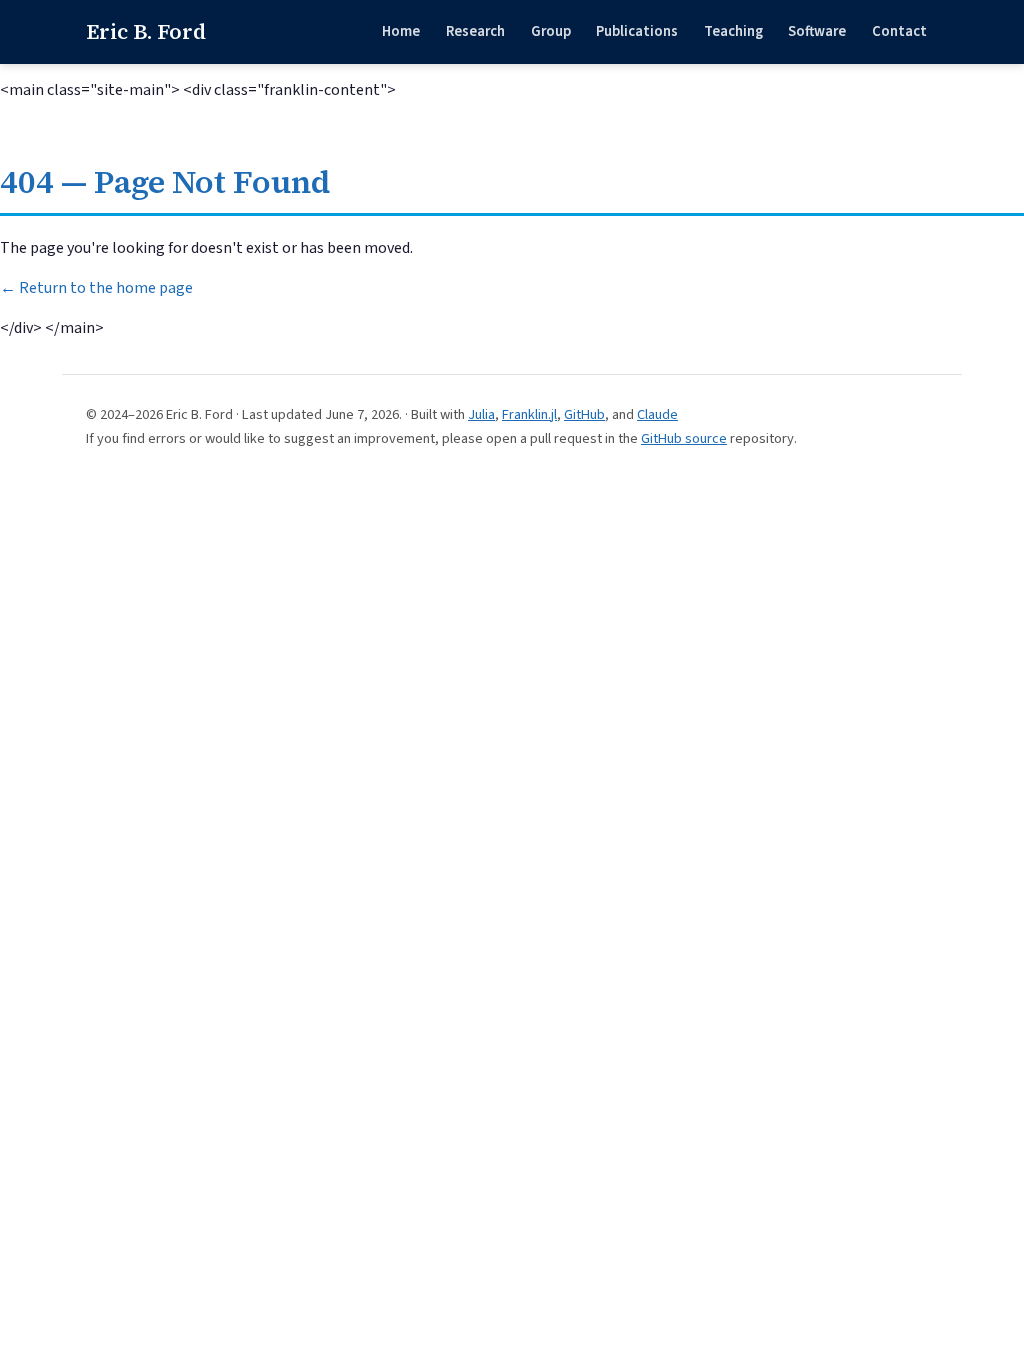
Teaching (733, 31)
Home (401, 31)
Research (475, 31)
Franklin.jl (529, 414)
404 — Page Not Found (165, 182)
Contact (899, 31)
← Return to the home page (96, 288)
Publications (637, 31)
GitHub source (684, 438)
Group (551, 31)
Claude (657, 414)
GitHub (584, 414)
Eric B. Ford (146, 31)
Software (817, 31)
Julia (481, 414)
